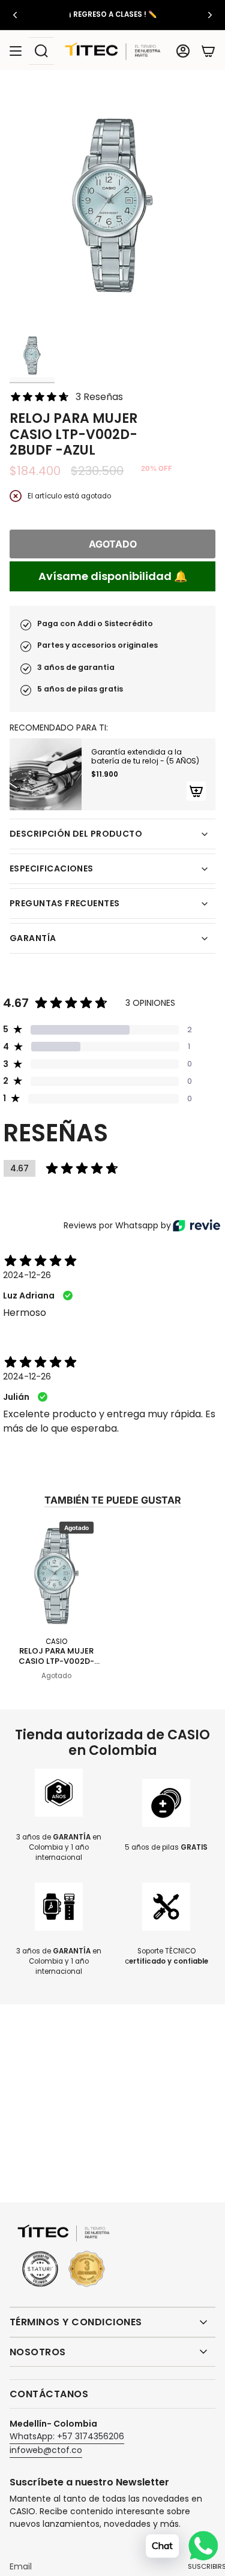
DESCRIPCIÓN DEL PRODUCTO (76, 834)
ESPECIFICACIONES (52, 868)
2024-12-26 (27, 1275)
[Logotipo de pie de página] (64, 2257)
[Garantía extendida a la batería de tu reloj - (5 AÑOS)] (46, 774)
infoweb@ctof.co (46, 2450)
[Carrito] (208, 51)
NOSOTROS (38, 2352)
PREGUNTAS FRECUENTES (64, 903)
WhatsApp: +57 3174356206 (67, 2436)
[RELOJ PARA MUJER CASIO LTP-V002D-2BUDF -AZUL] (56, 1575)
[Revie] (196, 1225)
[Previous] (15, 15)
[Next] (210, 15)
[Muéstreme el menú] (16, 51)
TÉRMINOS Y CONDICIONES (76, 2322)
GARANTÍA (33, 938)
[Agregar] (196, 791)
